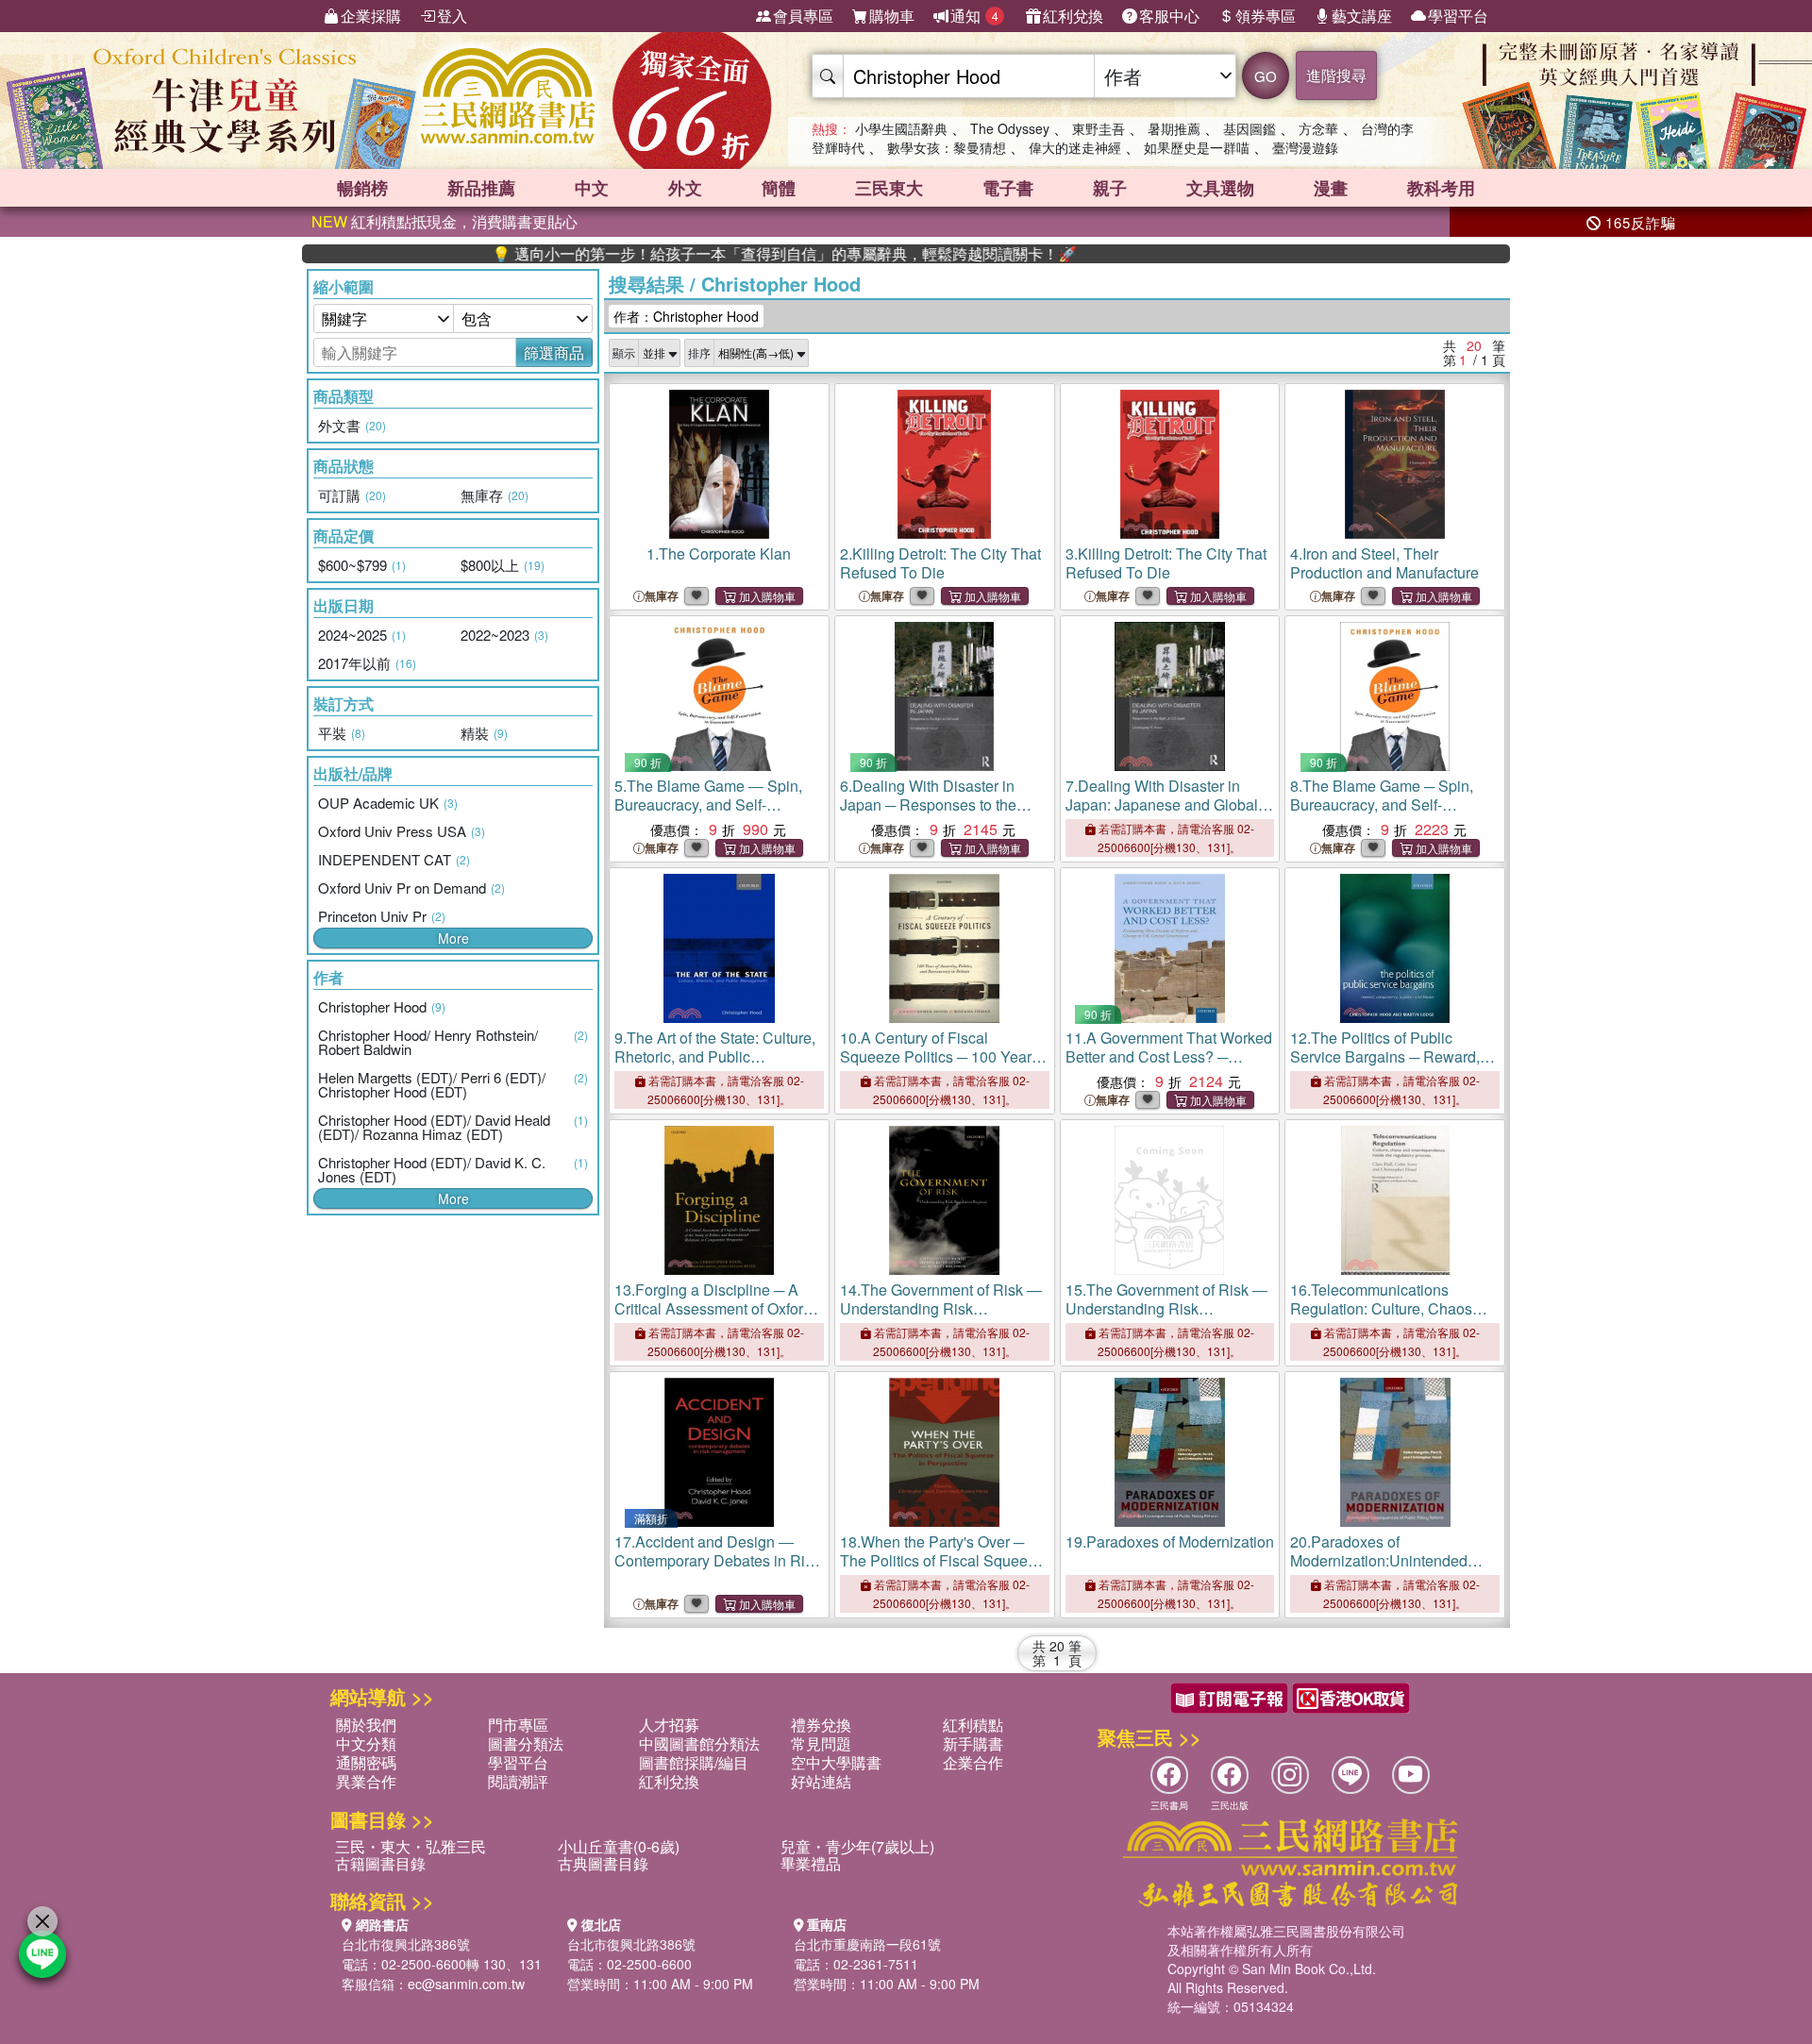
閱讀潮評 (518, 1781)
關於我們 (366, 1725)
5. (708, 804)
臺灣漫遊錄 (1305, 147)
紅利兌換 (1073, 16)
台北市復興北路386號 (406, 1944)
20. (1379, 1570)
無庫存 (662, 596)
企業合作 (973, 1762)
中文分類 (366, 1743)
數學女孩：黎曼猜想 (947, 147)
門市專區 (518, 1725)
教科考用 (1441, 188)
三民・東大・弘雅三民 (411, 1846)
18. (942, 1560)
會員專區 (803, 16)
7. (1165, 814)
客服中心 (1169, 16)
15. (1166, 1308)
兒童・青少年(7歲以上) (857, 1846)
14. (941, 1308)
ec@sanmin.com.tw (466, 1984)
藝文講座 (1362, 16)
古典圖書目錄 (603, 1863)
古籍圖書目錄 (380, 1863)
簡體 (779, 188)
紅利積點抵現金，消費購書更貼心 (445, 221)
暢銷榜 (362, 188)
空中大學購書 (836, 1762)
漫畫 (1331, 188)
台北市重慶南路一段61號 (867, 1944)
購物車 (892, 16)
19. (1170, 1541)
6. (928, 804)
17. (717, 1560)
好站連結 (821, 1781)
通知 (974, 16)
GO (1266, 76)
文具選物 (1220, 188)
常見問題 (821, 1743)
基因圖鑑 (1250, 128)
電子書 (1008, 188)
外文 (685, 188)
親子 (1110, 188)
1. (719, 553)
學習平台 (1458, 16)
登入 (452, 16)
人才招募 (669, 1725)
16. (1384, 1318)
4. (1384, 563)
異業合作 (366, 1781)
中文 (592, 188)
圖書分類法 (526, 1743)
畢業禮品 (811, 1863)
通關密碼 (366, 1762)
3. (1166, 563)
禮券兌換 (821, 1725)
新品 (481, 188)
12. (1385, 1066)
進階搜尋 (1336, 75)
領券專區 (1266, 16)
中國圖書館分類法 (699, 1743)
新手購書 (973, 1743)
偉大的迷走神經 (1075, 147)
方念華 (1318, 128)
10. (940, 1066)
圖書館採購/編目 (694, 1762)
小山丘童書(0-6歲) (619, 1846)
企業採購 (371, 16)
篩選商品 (554, 352)
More (453, 938)
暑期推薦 (1174, 128)
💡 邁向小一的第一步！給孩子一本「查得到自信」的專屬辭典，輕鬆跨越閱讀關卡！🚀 (713, 254)
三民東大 (889, 188)
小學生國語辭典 (901, 128)
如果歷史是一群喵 (1197, 147)
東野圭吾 (1099, 128)
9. (715, 1056)
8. (1384, 804)
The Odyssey (1010, 128)
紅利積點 (973, 1725)
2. (940, 563)
